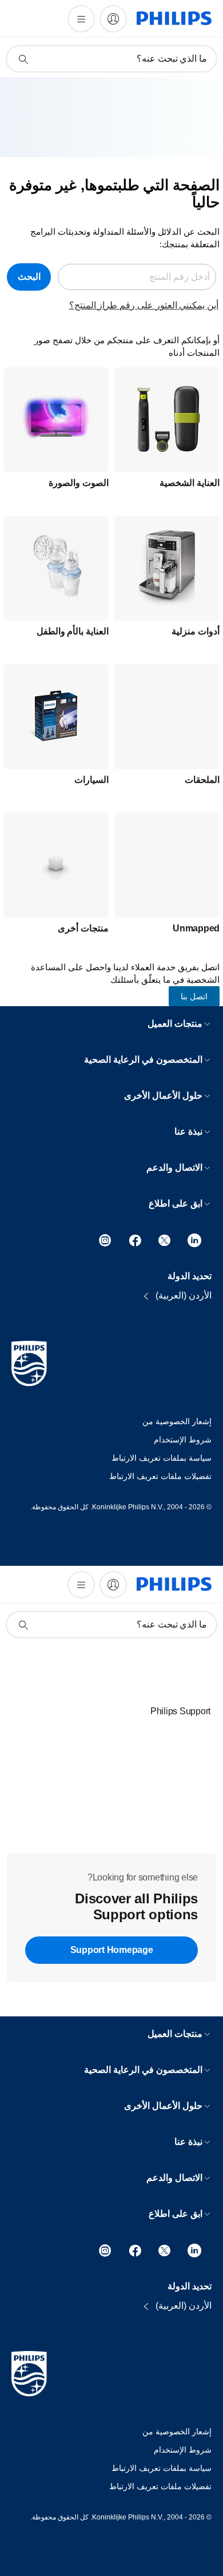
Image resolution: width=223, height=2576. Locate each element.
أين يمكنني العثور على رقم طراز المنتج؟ (144, 305)
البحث (29, 277)
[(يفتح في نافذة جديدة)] (194, 1239)
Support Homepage (112, 1950)
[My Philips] (113, 19)
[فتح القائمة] (81, 19)
